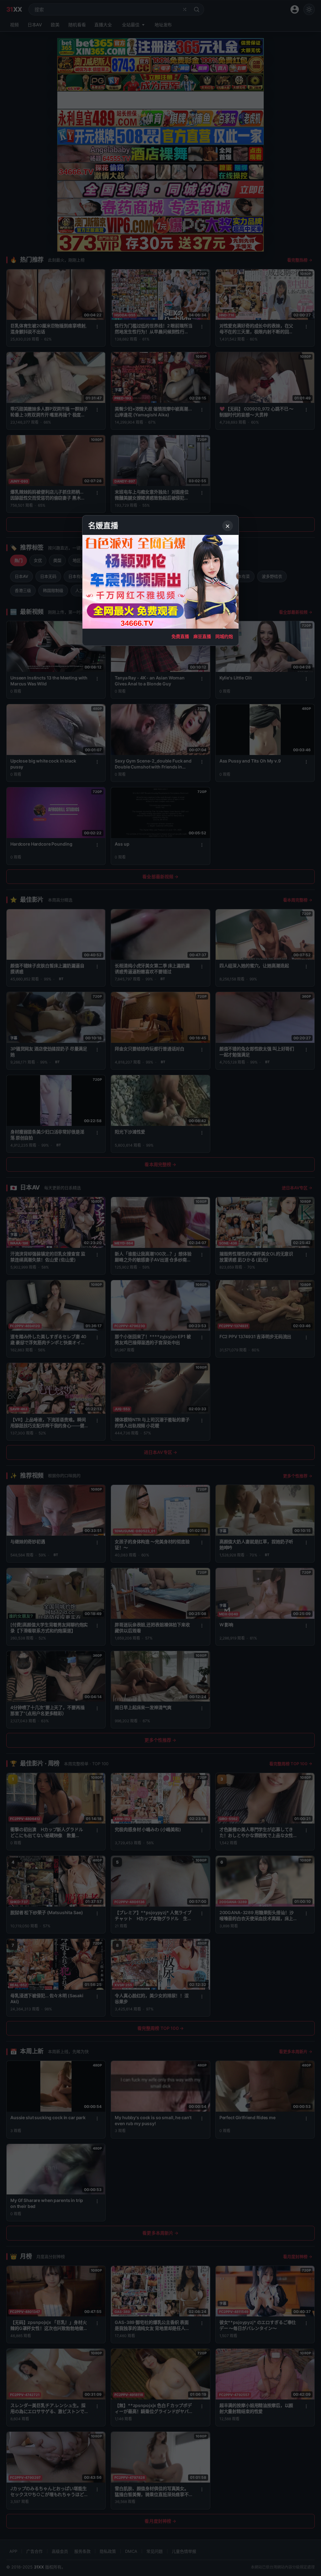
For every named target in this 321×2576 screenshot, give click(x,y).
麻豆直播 (202, 636)
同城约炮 (224, 636)
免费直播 (180, 636)
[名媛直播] (160, 1288)
